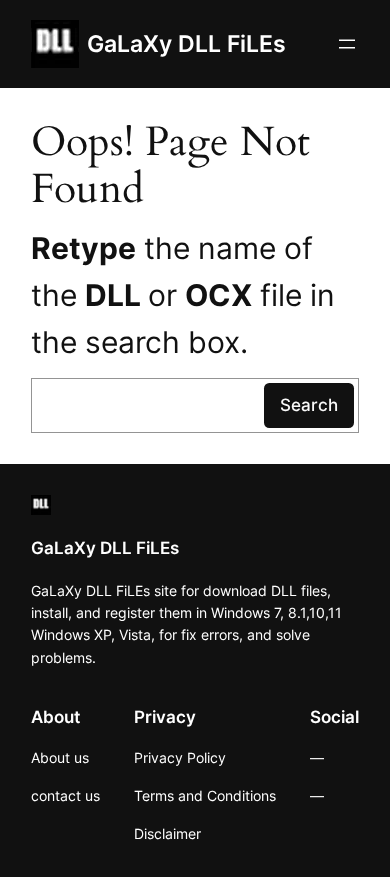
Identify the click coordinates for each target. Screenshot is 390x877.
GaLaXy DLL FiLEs (186, 43)
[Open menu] (347, 44)
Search (309, 405)
